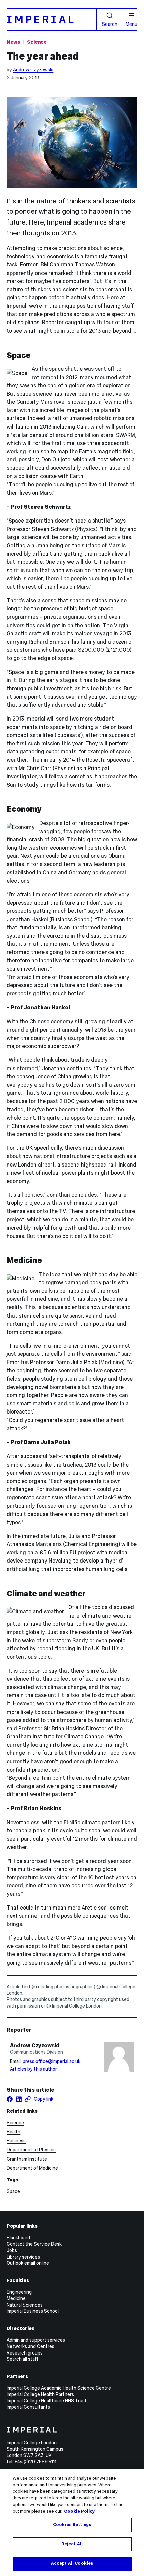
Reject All (72, 2544)
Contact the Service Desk (34, 2244)
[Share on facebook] (10, 2099)
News (13, 42)
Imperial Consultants (28, 2407)
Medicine (16, 2298)
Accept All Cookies (72, 2563)
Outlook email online (28, 2263)
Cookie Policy (79, 2511)
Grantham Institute (27, 2159)
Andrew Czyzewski (33, 70)
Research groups (25, 2353)
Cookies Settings (72, 2525)
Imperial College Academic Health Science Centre (59, 2388)
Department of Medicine (32, 2168)
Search (110, 24)
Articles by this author (33, 2069)
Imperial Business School (33, 2311)
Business (16, 2141)
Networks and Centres (30, 2346)
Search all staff (22, 2359)
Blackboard (18, 2238)
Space (13, 2191)
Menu (131, 24)
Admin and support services (36, 2340)
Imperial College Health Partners (40, 2394)
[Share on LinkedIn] (19, 2099)
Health (14, 2132)
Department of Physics (31, 2150)
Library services (23, 2257)
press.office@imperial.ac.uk (52, 2061)
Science (37, 42)
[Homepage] (52, 20)
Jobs (12, 2250)
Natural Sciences (25, 2305)
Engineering (19, 2292)
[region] (72, 2522)
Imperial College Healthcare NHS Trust (47, 2401)
